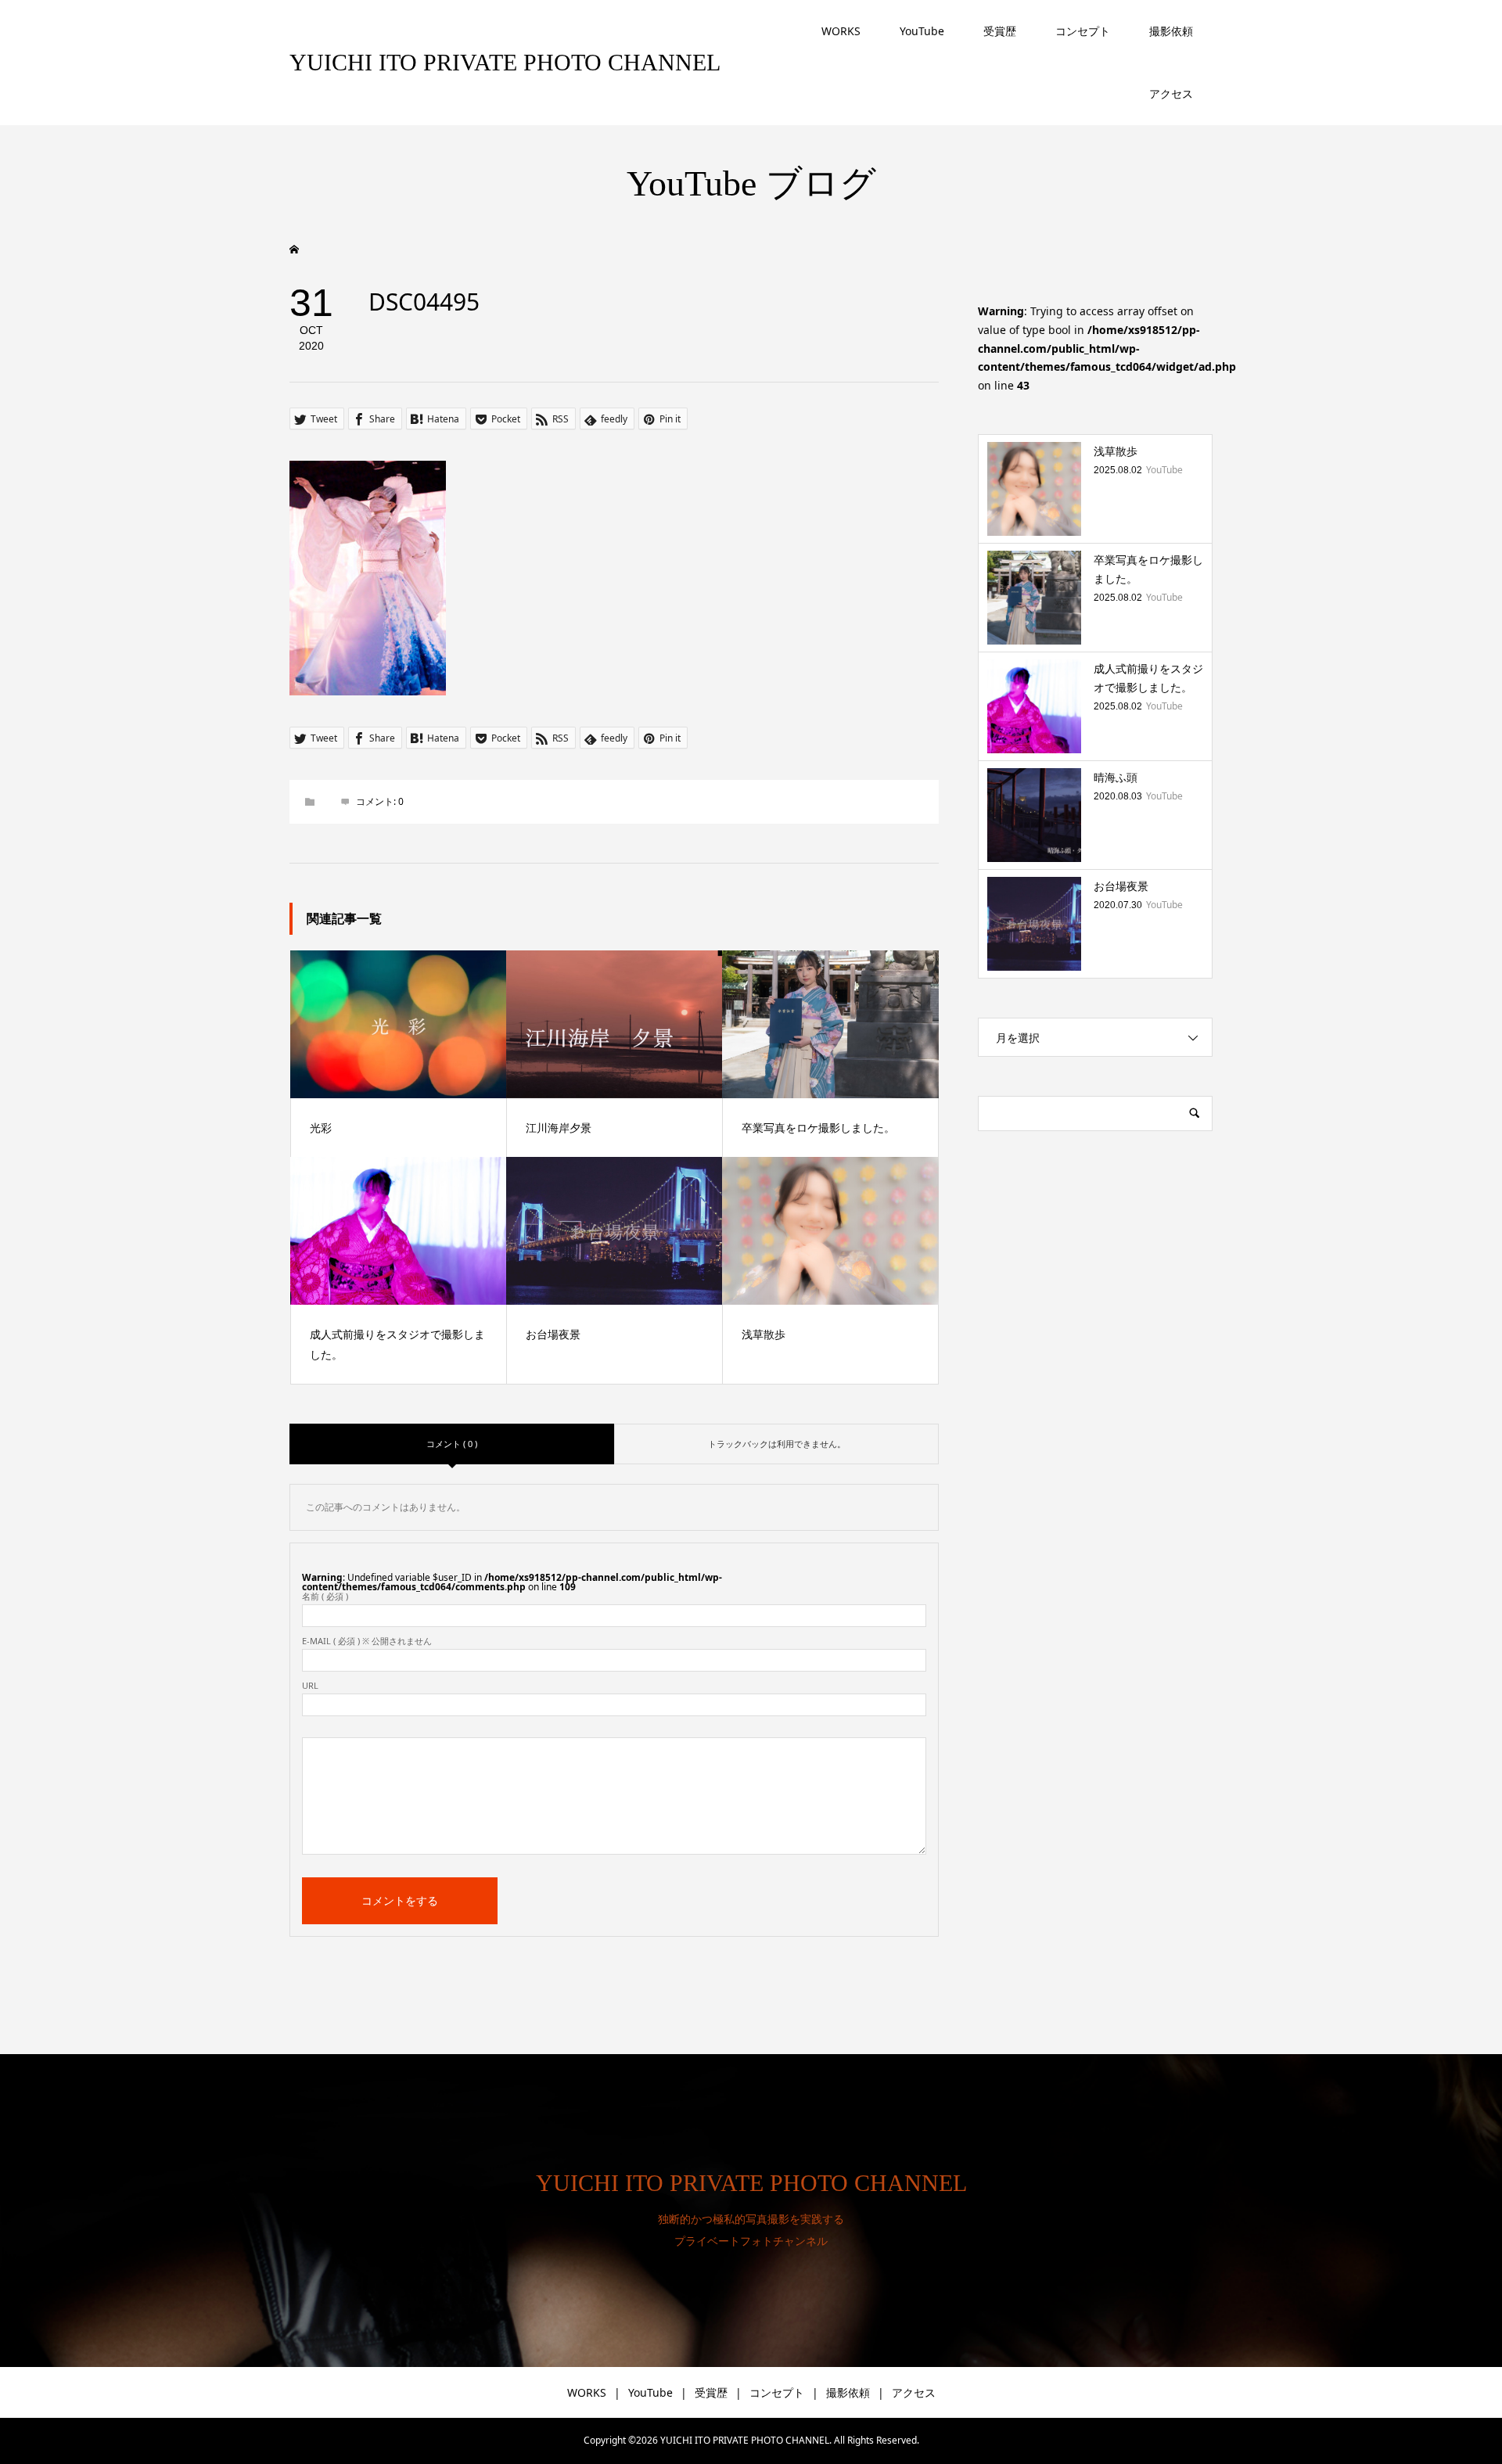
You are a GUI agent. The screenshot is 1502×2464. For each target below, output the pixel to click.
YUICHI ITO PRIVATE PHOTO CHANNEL (505, 62)
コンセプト (1083, 31)
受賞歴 (1000, 31)
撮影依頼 (1171, 31)
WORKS (841, 31)
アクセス (1171, 93)
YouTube (922, 31)
